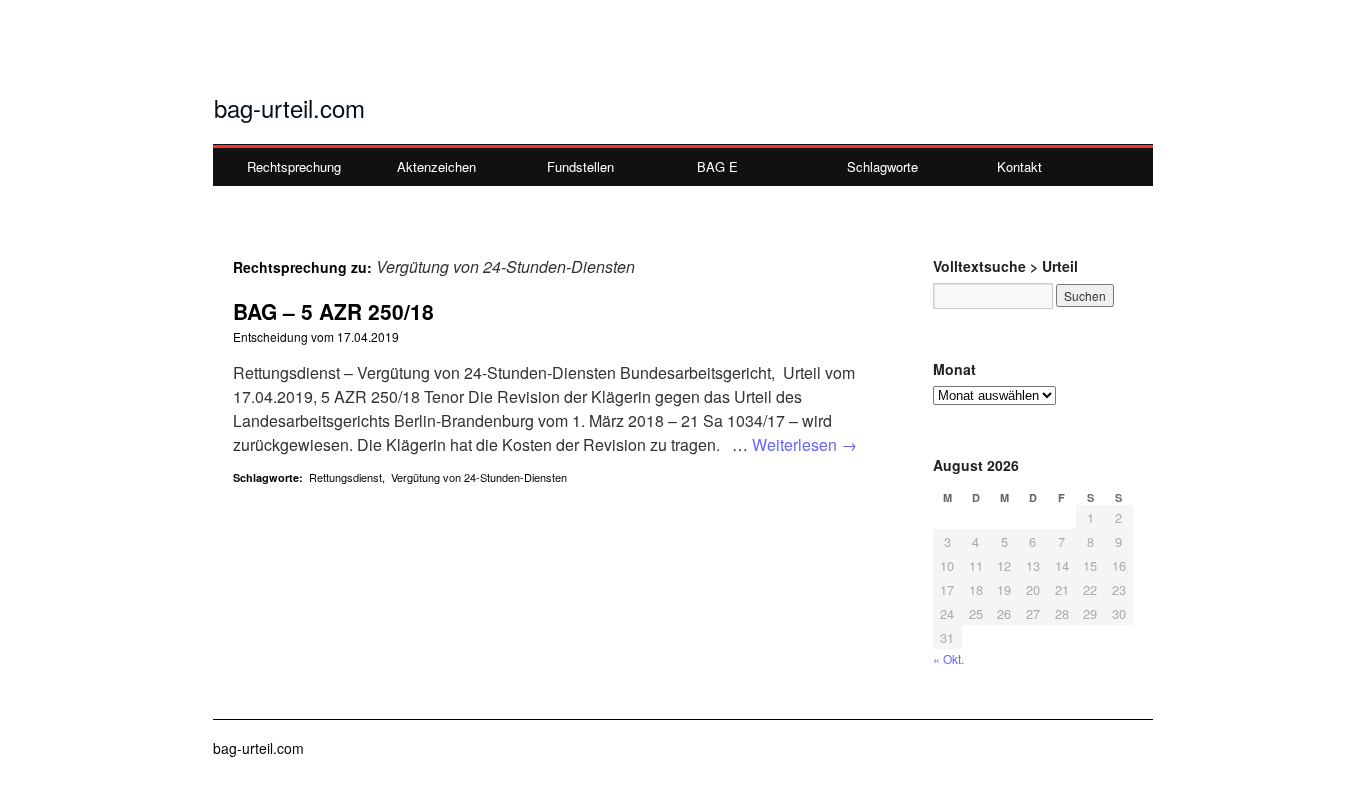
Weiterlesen (804, 444)
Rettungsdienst (345, 477)
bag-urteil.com (289, 107)
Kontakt (1019, 166)
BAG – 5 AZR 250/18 (333, 311)
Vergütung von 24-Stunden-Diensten (479, 477)
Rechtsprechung (294, 166)
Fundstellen (580, 166)
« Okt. (948, 658)
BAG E (717, 166)
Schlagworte (882, 166)
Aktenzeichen (436, 166)
